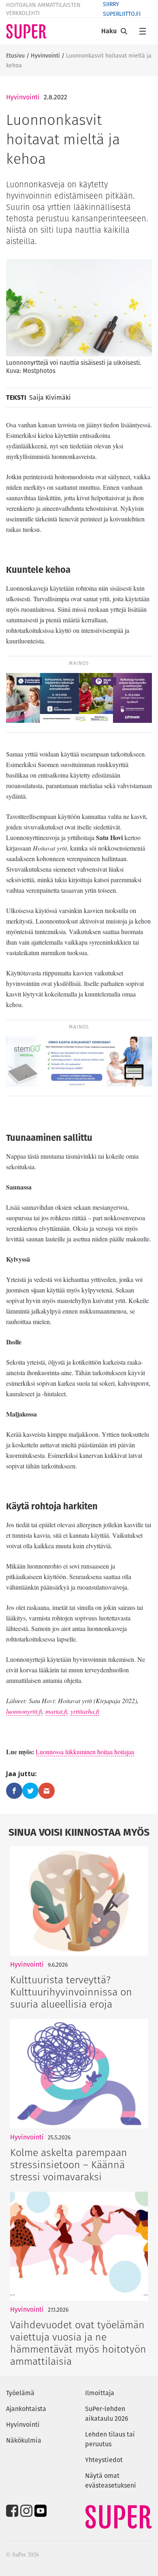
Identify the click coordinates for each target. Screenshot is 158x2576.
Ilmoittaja (100, 2393)
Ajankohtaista (26, 2409)
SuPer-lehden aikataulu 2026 (107, 2414)
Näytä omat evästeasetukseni (111, 2481)
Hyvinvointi (45, 56)
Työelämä (20, 2393)
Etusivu (15, 56)
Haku (109, 31)
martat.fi (56, 1711)
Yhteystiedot (104, 2460)
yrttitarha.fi (85, 1711)
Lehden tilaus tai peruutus (110, 2439)
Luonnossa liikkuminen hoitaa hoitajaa (85, 1752)
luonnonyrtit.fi (24, 1711)
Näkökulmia (24, 2440)
